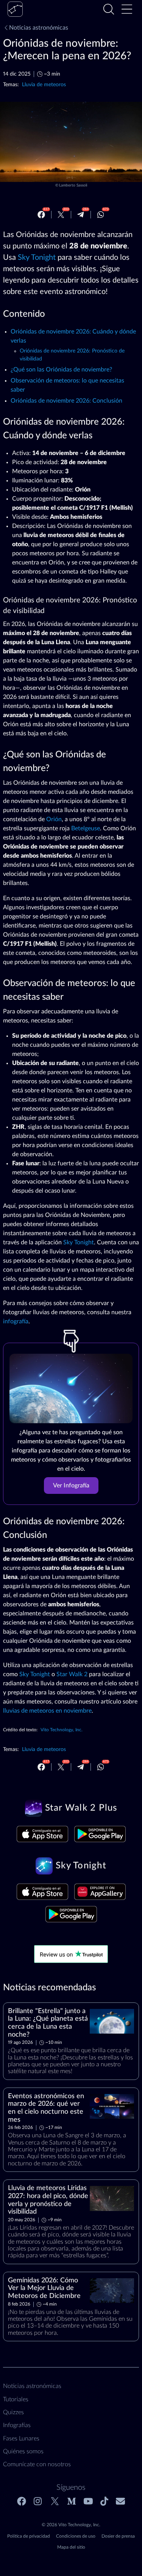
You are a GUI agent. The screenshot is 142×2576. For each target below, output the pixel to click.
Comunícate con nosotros (37, 2464)
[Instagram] (38, 2501)
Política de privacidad (29, 2536)
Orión (54, 819)
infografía (16, 1321)
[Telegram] (81, 215)
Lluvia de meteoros (44, 85)
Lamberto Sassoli (73, 185)
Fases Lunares (21, 2439)
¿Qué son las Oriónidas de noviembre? (61, 370)
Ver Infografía (71, 1486)
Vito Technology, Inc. (62, 1730)
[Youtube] (88, 2501)
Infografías (17, 2425)
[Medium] (72, 2501)
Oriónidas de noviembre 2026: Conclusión (66, 401)
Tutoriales (16, 2399)
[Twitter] (61, 215)
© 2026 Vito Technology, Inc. (71, 2525)
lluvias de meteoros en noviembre (47, 1711)
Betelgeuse (86, 828)
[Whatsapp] (101, 215)
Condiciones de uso (76, 2536)
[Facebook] (41, 215)
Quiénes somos (23, 2451)
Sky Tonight (37, 258)
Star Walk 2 (72, 1674)
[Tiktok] (104, 2501)
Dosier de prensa (118, 2536)
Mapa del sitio (71, 2547)
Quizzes (13, 2412)
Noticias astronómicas (39, 28)
